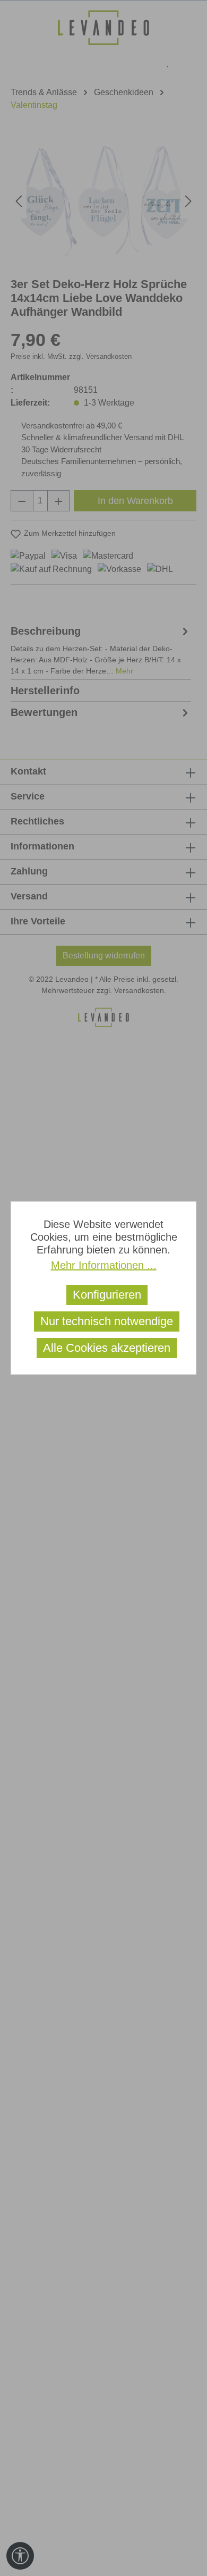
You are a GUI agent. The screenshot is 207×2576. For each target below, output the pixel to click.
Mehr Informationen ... (104, 1265)
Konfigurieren (107, 1295)
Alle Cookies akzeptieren (107, 1348)
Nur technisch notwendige (107, 1321)
